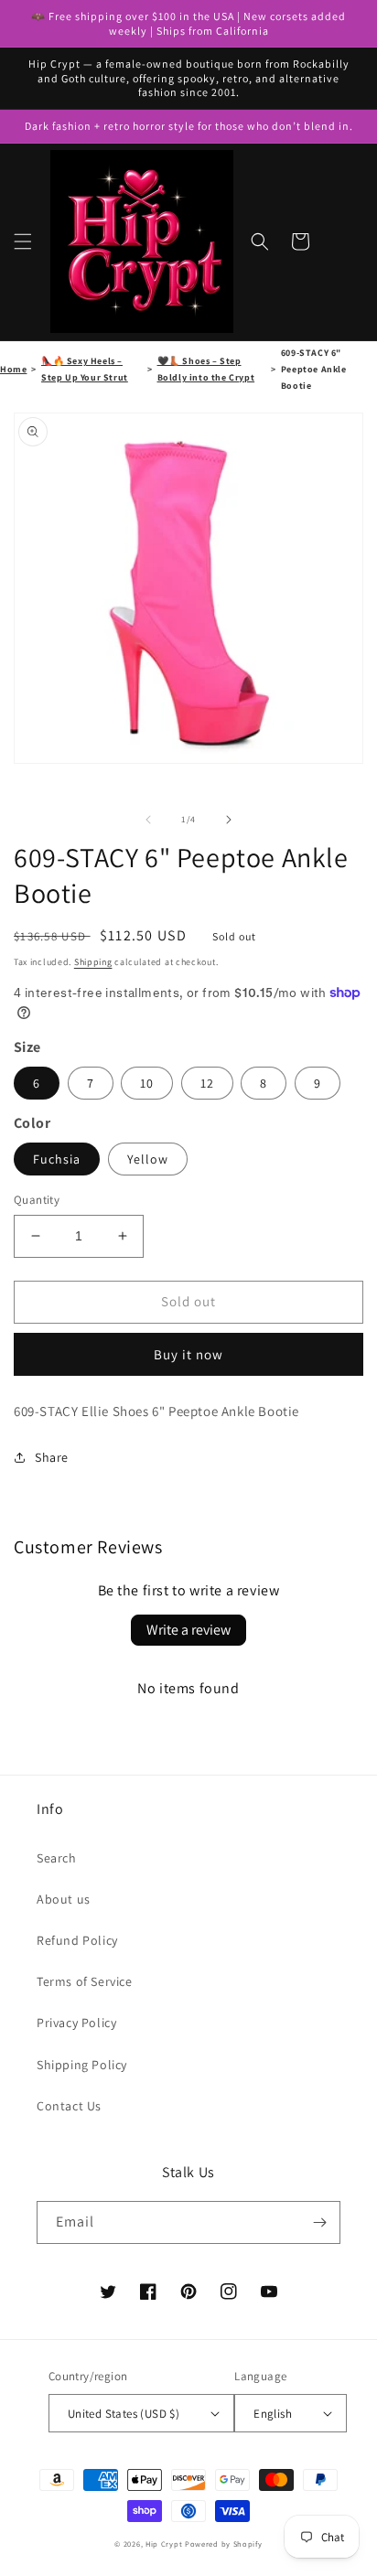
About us (64, 1899)
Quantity (37, 1200)
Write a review (188, 1630)
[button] (23, 241)
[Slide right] (229, 820)
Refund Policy (77, 1940)
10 (147, 1083)
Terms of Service (85, 1981)
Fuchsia (57, 1159)
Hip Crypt (164, 2544)
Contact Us (69, 2106)
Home (13, 369)
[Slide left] (148, 820)
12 (207, 1083)
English (273, 2414)
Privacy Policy (76, 2023)
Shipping (93, 962)
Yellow (148, 1159)
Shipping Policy (82, 2065)
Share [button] (52, 1457)
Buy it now (188, 1354)
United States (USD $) (124, 2414)
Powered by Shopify (224, 2544)
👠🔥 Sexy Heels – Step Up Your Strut (85, 369)
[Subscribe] (319, 2222)
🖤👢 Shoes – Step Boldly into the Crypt (206, 369)
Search (57, 1858)
